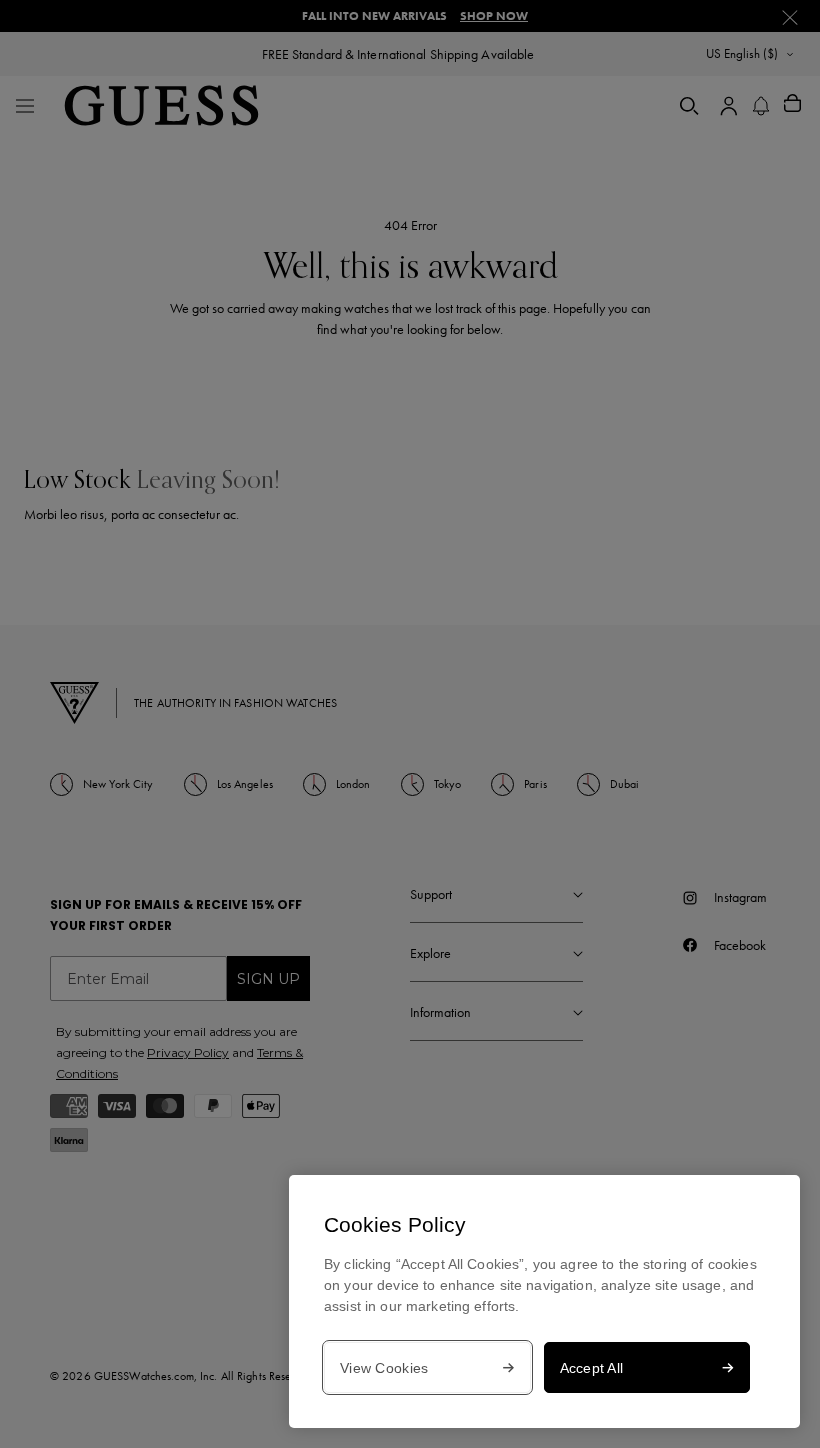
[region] (544, 1301)
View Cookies (384, 1368)
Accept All (592, 1368)
